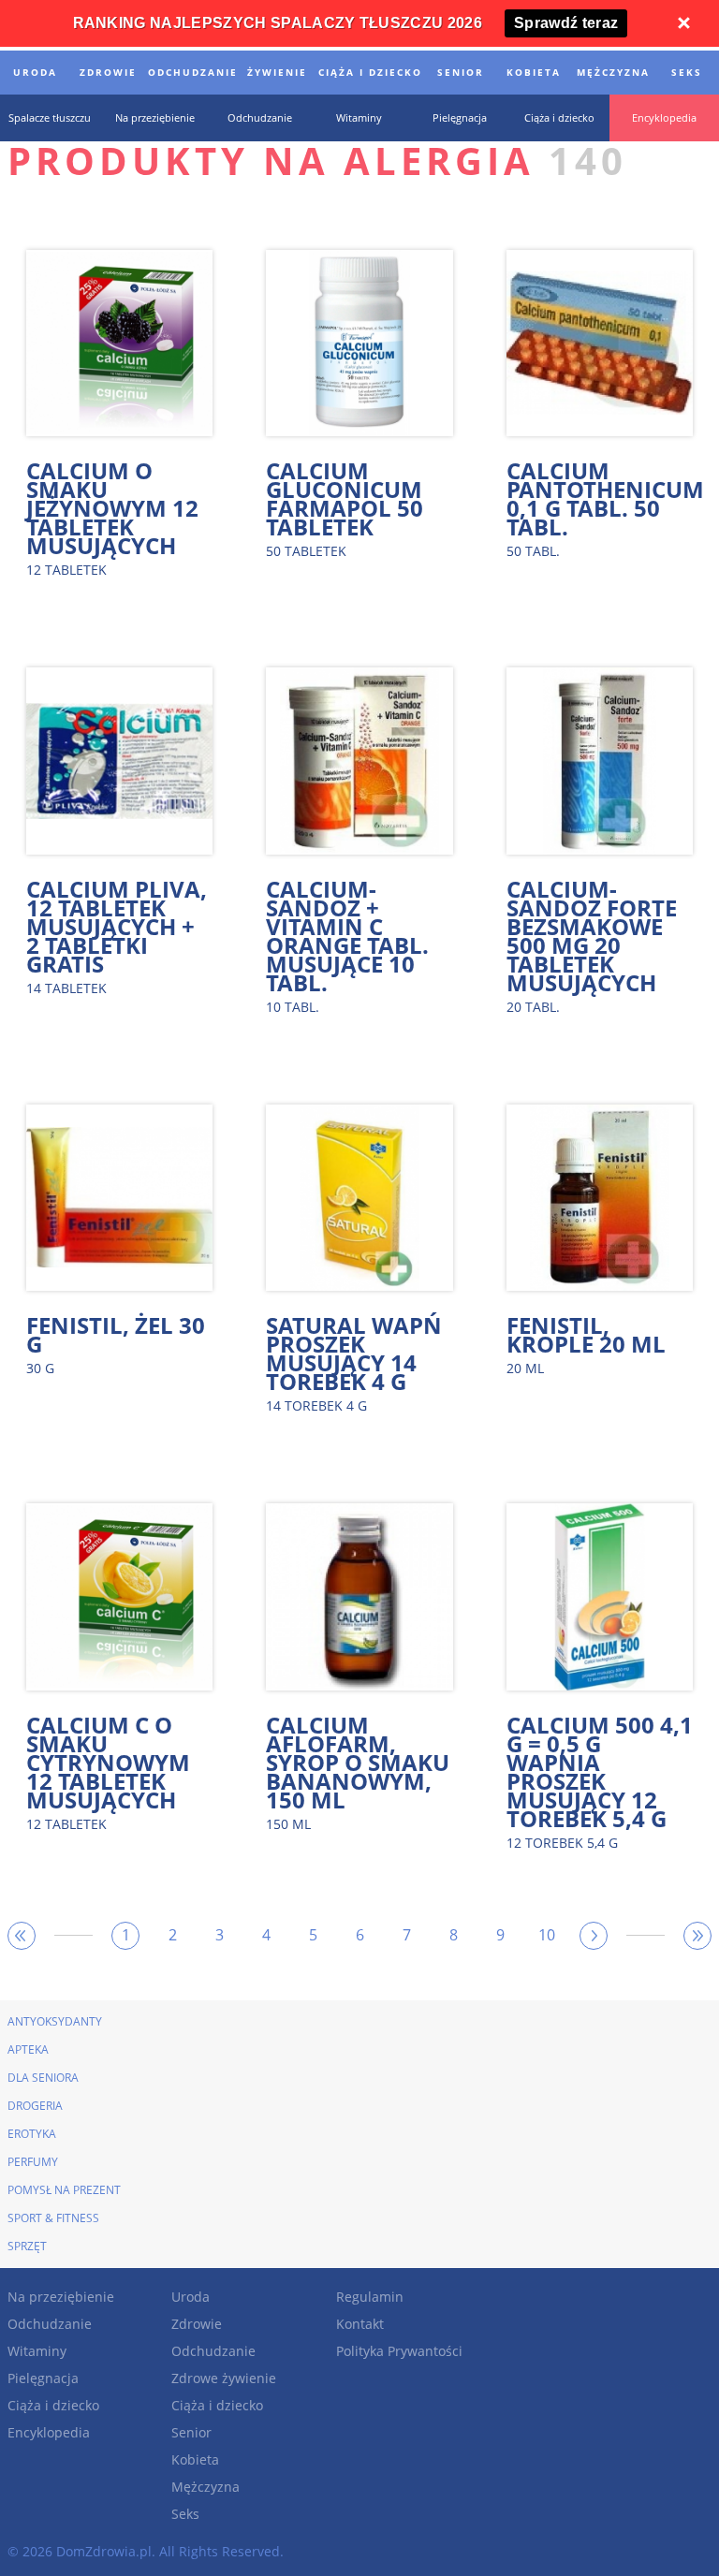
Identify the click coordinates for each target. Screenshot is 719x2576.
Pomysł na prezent (64, 2190)
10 (547, 1935)
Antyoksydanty (55, 2021)
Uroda (191, 2297)
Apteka (28, 2049)
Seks (185, 2514)
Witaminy (37, 2351)
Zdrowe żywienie (224, 2378)
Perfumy (33, 2162)
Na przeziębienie (61, 2297)
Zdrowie (197, 2324)
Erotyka (32, 2134)
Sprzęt (27, 2246)
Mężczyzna (205, 2487)
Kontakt (360, 2324)
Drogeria (35, 2106)
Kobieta (195, 2459)
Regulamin (370, 2297)
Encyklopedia (49, 2432)
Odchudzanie (50, 2324)
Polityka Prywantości (399, 2351)
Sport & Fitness (53, 2218)
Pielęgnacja (43, 2378)
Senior (191, 2432)
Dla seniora (43, 2078)
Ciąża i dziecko (53, 2405)
